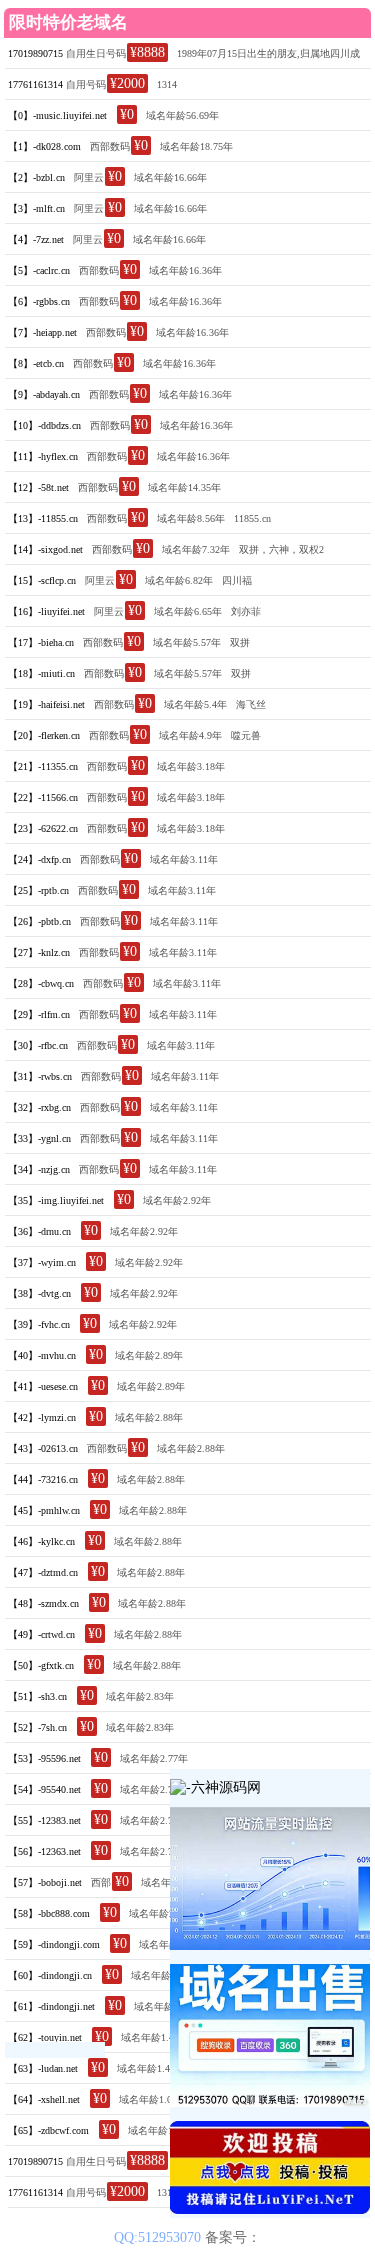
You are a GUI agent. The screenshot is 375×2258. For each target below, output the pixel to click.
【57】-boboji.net (45, 1882)
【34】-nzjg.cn (39, 1169)
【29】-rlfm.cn (39, 1014)
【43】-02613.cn (43, 1448)
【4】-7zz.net (36, 239)
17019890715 (35, 53)
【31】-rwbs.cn (40, 1076)
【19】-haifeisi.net (46, 704)
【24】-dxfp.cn (39, 859)
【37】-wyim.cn (42, 1262)
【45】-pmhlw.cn (44, 1510)
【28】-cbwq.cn (41, 983)
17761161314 (35, 84)
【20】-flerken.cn (44, 735)
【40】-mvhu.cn (42, 1355)
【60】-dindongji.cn (50, 1975)
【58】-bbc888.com (49, 1913)
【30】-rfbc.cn (38, 1045)
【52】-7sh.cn (37, 1727)
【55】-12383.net (44, 1820)
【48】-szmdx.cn (43, 1603)
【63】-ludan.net (43, 2068)
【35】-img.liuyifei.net (56, 1200)
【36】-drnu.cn (39, 1231)
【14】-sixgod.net (45, 549)
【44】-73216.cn (43, 1479)
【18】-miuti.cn (41, 673)
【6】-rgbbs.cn (39, 301)
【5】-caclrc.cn (39, 270)
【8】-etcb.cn (36, 363)
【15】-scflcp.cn (42, 580)
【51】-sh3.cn (37, 1696)
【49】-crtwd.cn (41, 1634)
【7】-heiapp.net (42, 332)
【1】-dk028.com (44, 146)
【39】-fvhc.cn (39, 1324)
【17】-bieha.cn (41, 642)
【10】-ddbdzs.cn (44, 425)
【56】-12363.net (44, 1851)
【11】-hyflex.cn (43, 456)
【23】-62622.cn (43, 828)
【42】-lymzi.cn (42, 1417)
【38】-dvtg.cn (39, 1293)
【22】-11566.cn (43, 797)
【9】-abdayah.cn (44, 394)
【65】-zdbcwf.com (48, 2130)
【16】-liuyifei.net (46, 611)
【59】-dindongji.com (54, 1944)
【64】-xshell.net (44, 2099)
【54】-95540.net (44, 1789)
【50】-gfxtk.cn (41, 1665)
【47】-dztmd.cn (43, 1572)
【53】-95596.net (44, 1758)
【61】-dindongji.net (51, 2006)
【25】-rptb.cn (38, 890)
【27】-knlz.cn (39, 952)
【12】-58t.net (38, 487)
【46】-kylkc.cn (41, 1541)
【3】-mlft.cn (36, 208)
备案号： (233, 2237)
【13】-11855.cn (43, 518)
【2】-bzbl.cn (36, 177)
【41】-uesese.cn (43, 1386)
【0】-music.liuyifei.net (57, 115)
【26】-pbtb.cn (39, 921)
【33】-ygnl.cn (39, 1138)
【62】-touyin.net (45, 2037)
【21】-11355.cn (43, 766)
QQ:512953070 (159, 2237)
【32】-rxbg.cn (39, 1107)
